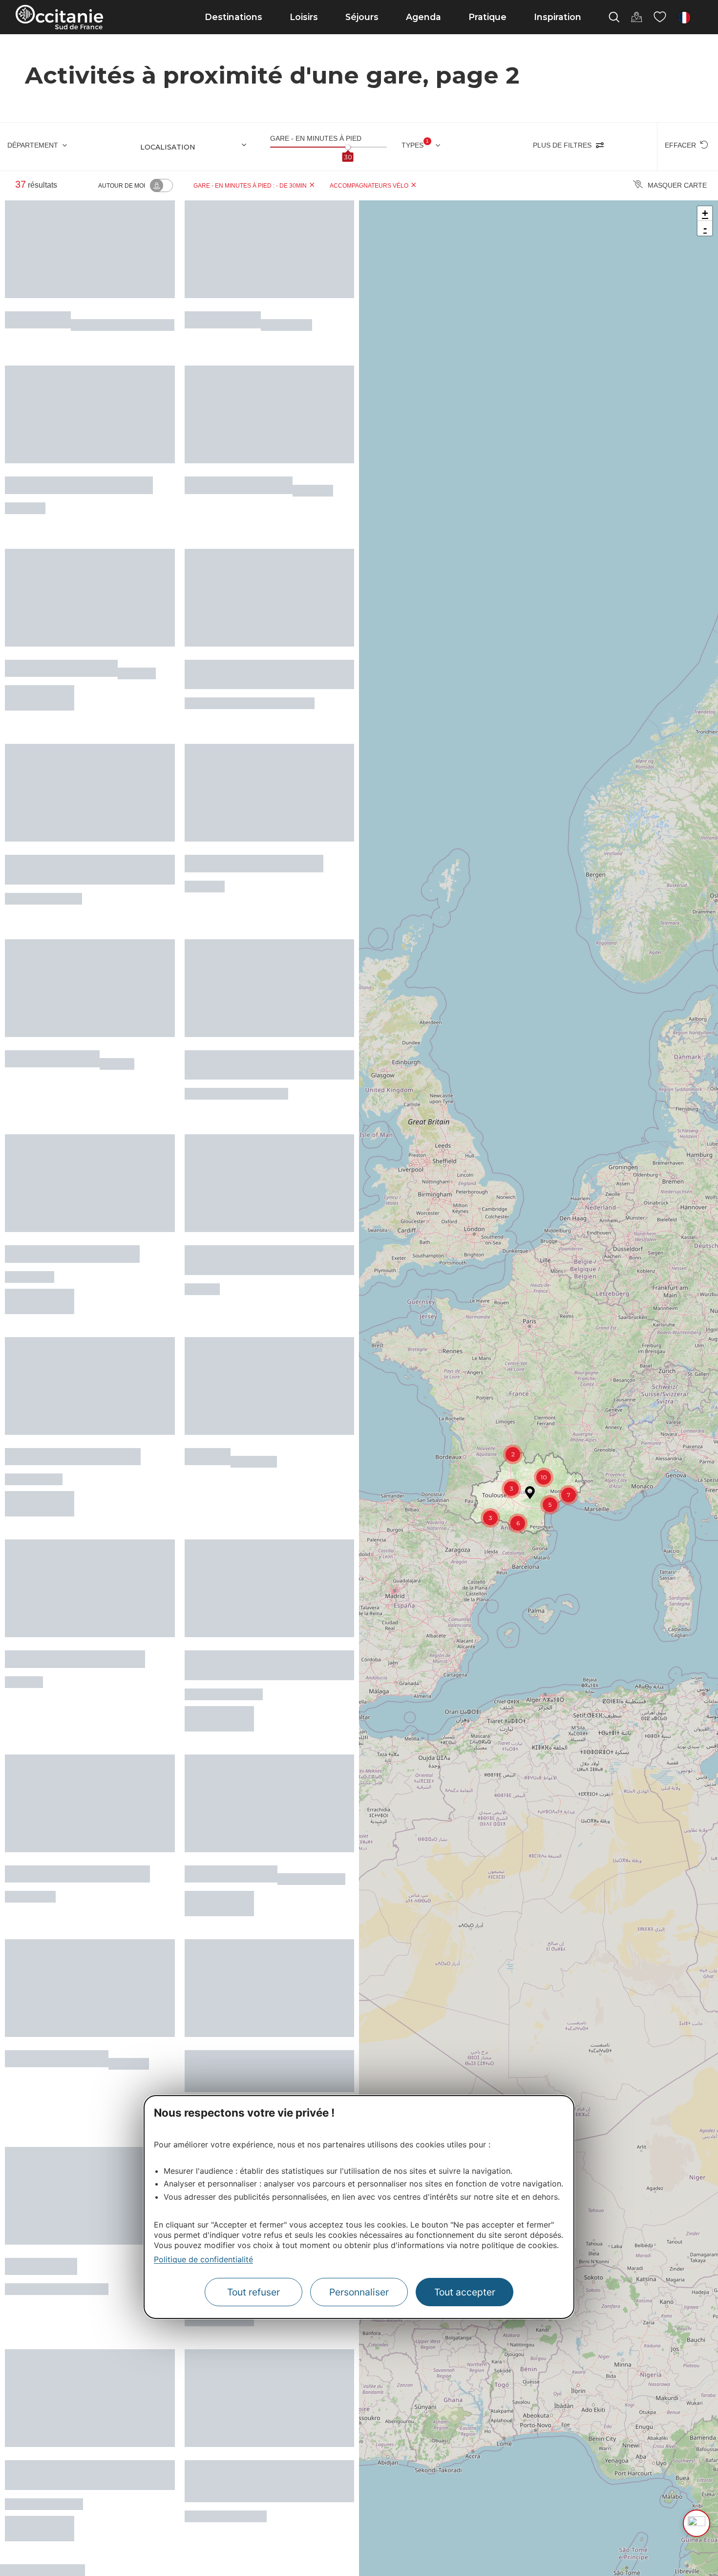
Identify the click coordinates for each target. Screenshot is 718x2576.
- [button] (705, 228)
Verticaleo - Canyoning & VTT (77, 1693)
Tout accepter (465, 2293)
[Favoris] (660, 17)
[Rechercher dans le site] (614, 17)
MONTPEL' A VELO (231, 1693)
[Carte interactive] (636, 17)
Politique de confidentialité (203, 2259)
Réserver (39, 659)
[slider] (348, 147)
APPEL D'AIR (217, 2053)
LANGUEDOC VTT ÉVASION (73, 1321)
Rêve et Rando (41, 2053)
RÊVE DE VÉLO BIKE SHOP (72, 1142)
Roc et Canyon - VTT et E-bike (79, 470)
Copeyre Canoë (223, 314)
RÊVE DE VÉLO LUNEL (61, 626)
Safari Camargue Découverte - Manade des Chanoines (79, 2238)
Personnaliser (359, 2293)
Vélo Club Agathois (52, 974)
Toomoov (208, 1321)
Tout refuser (253, 2293)
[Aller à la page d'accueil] (59, 17)
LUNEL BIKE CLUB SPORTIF (75, 1501)
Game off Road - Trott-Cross (254, 806)
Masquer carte (677, 185)
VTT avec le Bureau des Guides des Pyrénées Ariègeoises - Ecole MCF (268, 1884)
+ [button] (705, 213)
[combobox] (197, 147)
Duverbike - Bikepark (57, 1872)
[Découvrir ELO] (697, 2523)
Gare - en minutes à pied (316, 138)
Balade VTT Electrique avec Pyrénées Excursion (253, 1148)
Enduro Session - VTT (239, 470)
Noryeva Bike (38, 314)
